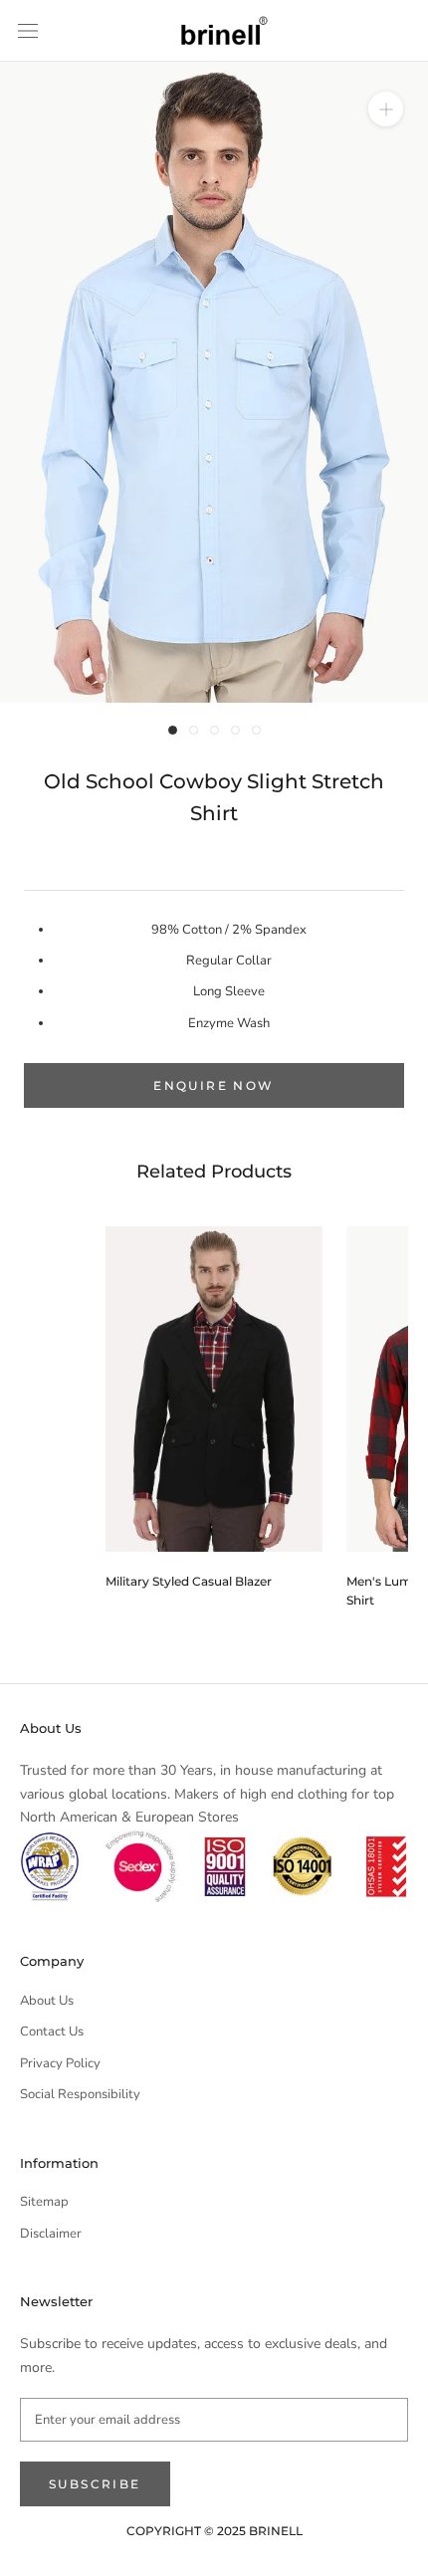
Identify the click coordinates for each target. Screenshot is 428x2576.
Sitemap (44, 2202)
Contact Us (52, 2032)
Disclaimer (51, 2234)
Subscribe (95, 2484)
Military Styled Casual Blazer (189, 1581)
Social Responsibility (80, 2094)
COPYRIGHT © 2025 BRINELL (214, 2531)
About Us (47, 2001)
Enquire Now (214, 1085)
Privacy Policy (60, 2063)
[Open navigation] (28, 31)
